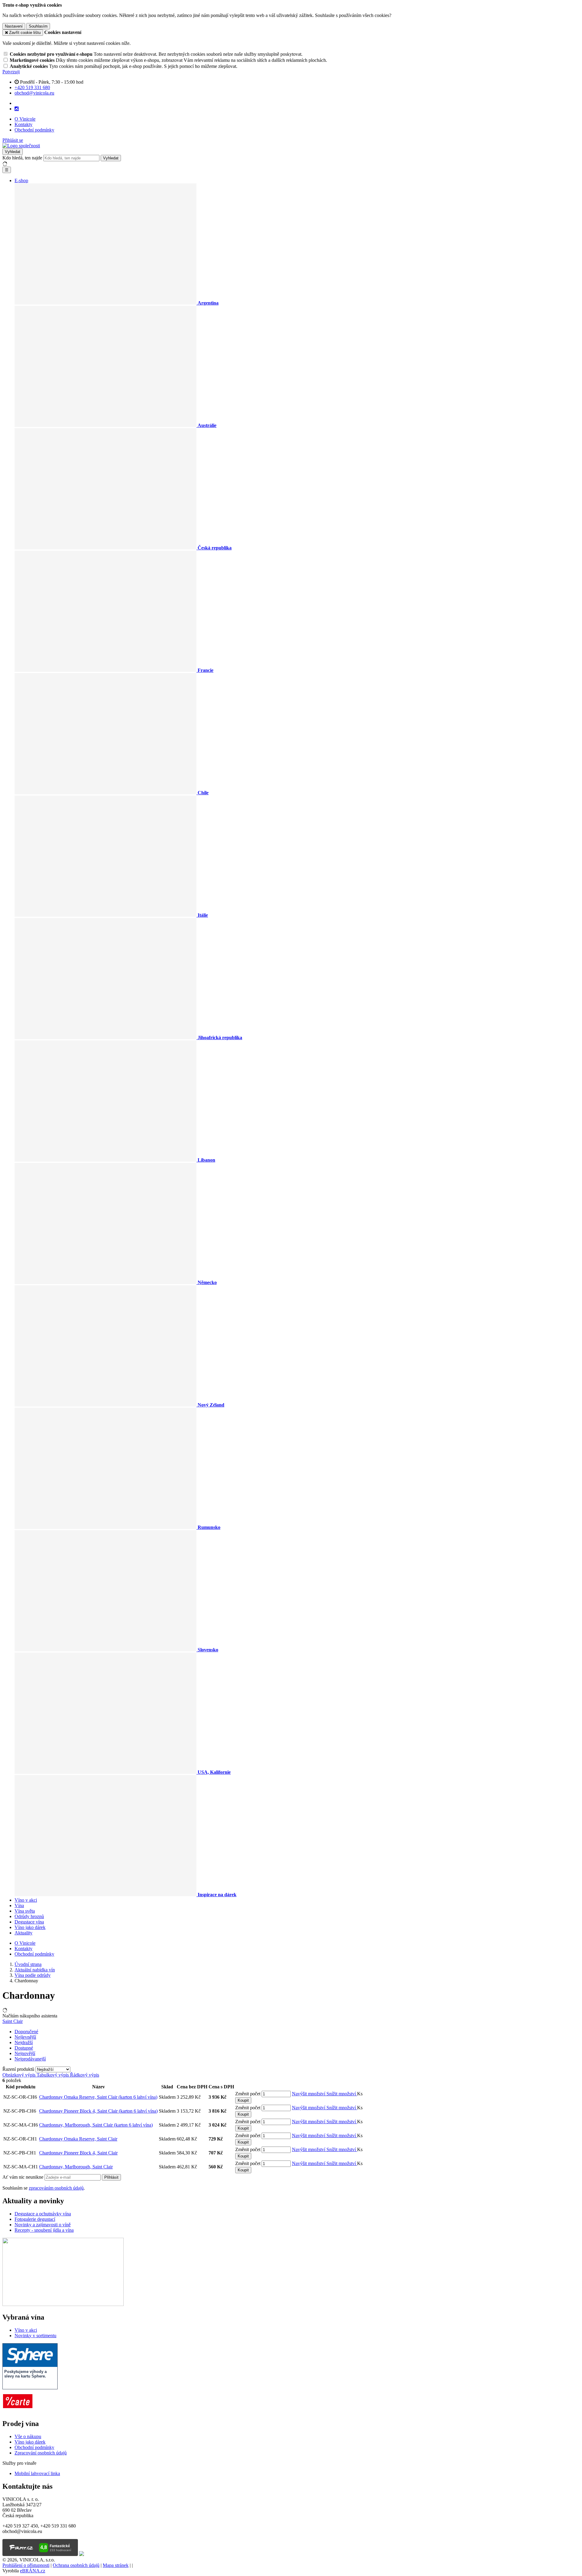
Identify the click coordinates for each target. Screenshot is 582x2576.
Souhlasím (38, 26)
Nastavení (14, 26)
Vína (19, 1905)
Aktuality (23, 1933)
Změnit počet (248, 2094)
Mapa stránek (116, 2565)
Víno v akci (26, 1900)
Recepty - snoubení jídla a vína (44, 2230)
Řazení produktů (19, 2069)
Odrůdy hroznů (29, 1916)
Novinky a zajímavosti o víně (43, 2225)
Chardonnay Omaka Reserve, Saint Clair (78, 2139)
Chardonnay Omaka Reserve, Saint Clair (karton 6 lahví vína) (98, 2097)
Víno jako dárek (30, 1927)
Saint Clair (13, 2021)
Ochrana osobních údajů (76, 2565)
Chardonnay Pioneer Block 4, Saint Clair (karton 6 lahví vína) (98, 2111)
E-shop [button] (21, 180)
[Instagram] (17, 109)
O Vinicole (25, 119)
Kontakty (23, 124)
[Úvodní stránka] (21, 146)
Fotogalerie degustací (35, 2219)
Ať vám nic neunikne (23, 2177)
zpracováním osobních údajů (56, 2188)
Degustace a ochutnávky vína (43, 2214)
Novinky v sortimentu (35, 2336)
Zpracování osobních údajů (41, 2453)
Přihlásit (111, 2177)
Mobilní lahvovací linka (37, 2473)
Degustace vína (29, 1922)
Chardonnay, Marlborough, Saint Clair (76, 2167)
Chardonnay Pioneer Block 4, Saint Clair (78, 2153)
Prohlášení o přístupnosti (26, 2565)
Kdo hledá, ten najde (22, 158)
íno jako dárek (32, 2442)
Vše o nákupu (28, 2436)
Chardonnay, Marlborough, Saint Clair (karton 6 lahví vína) (96, 2125)
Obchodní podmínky (34, 130)
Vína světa (25, 1911)
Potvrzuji (11, 72)
